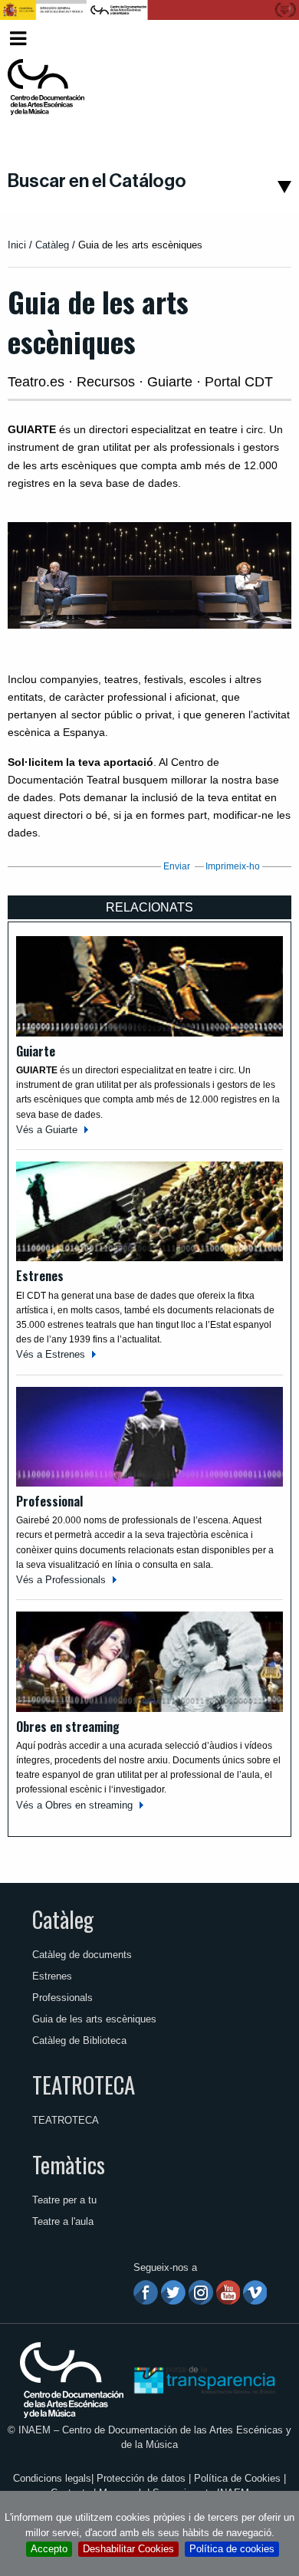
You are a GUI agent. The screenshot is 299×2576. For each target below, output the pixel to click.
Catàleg (52, 245)
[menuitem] (269, 39)
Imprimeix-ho (233, 866)
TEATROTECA (84, 2085)
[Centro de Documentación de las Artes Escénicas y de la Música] (46, 87)
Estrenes (52, 1976)
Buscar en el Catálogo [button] (97, 181)
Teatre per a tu (64, 2200)
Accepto (49, 2549)
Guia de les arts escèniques (94, 2019)
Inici (17, 245)
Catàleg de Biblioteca (79, 2040)
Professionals (62, 1998)
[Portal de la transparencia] (203, 2379)
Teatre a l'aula (63, 2221)
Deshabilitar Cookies (128, 2549)
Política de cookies (232, 2549)
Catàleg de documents (82, 1955)
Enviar (177, 866)
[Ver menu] (18, 36)
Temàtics (69, 2164)
